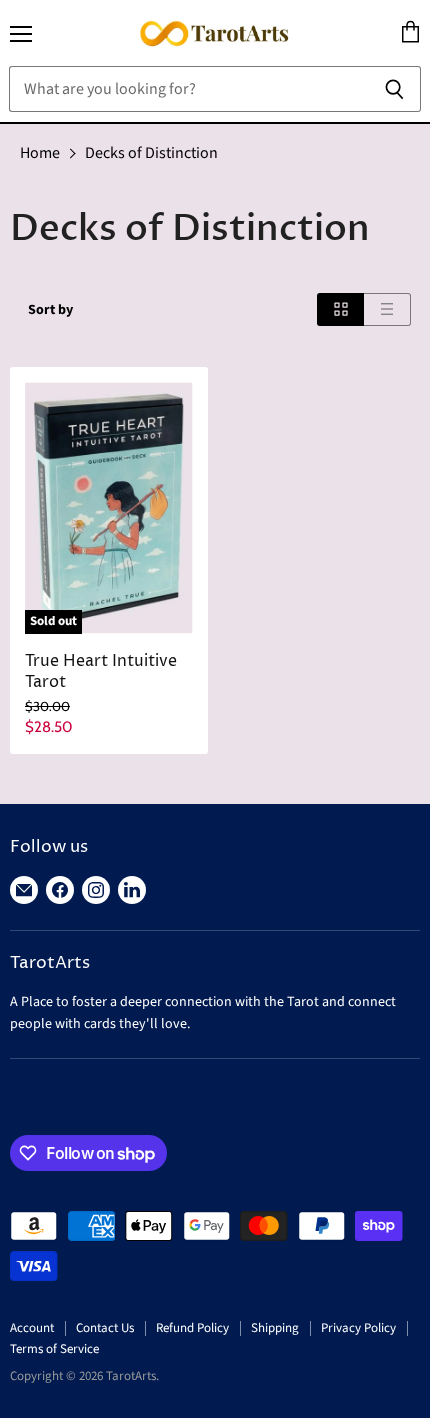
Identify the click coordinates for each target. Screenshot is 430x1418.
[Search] (394, 89)
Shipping (275, 1328)
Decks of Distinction (151, 153)
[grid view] (340, 309)
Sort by (50, 310)
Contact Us (105, 1328)
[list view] (387, 309)
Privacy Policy (358, 1328)
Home (40, 153)
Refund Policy (192, 1328)
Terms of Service (54, 1349)
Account (32, 1328)
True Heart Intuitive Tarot (101, 672)
